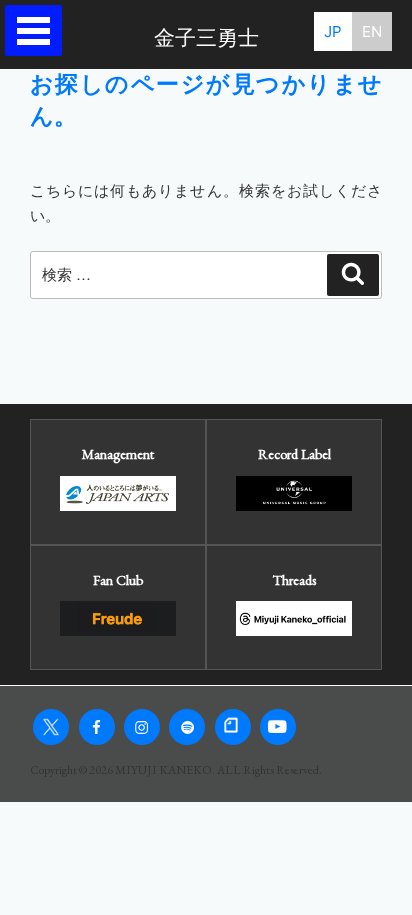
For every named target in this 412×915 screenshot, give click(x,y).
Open (38, 30)
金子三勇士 (206, 38)
